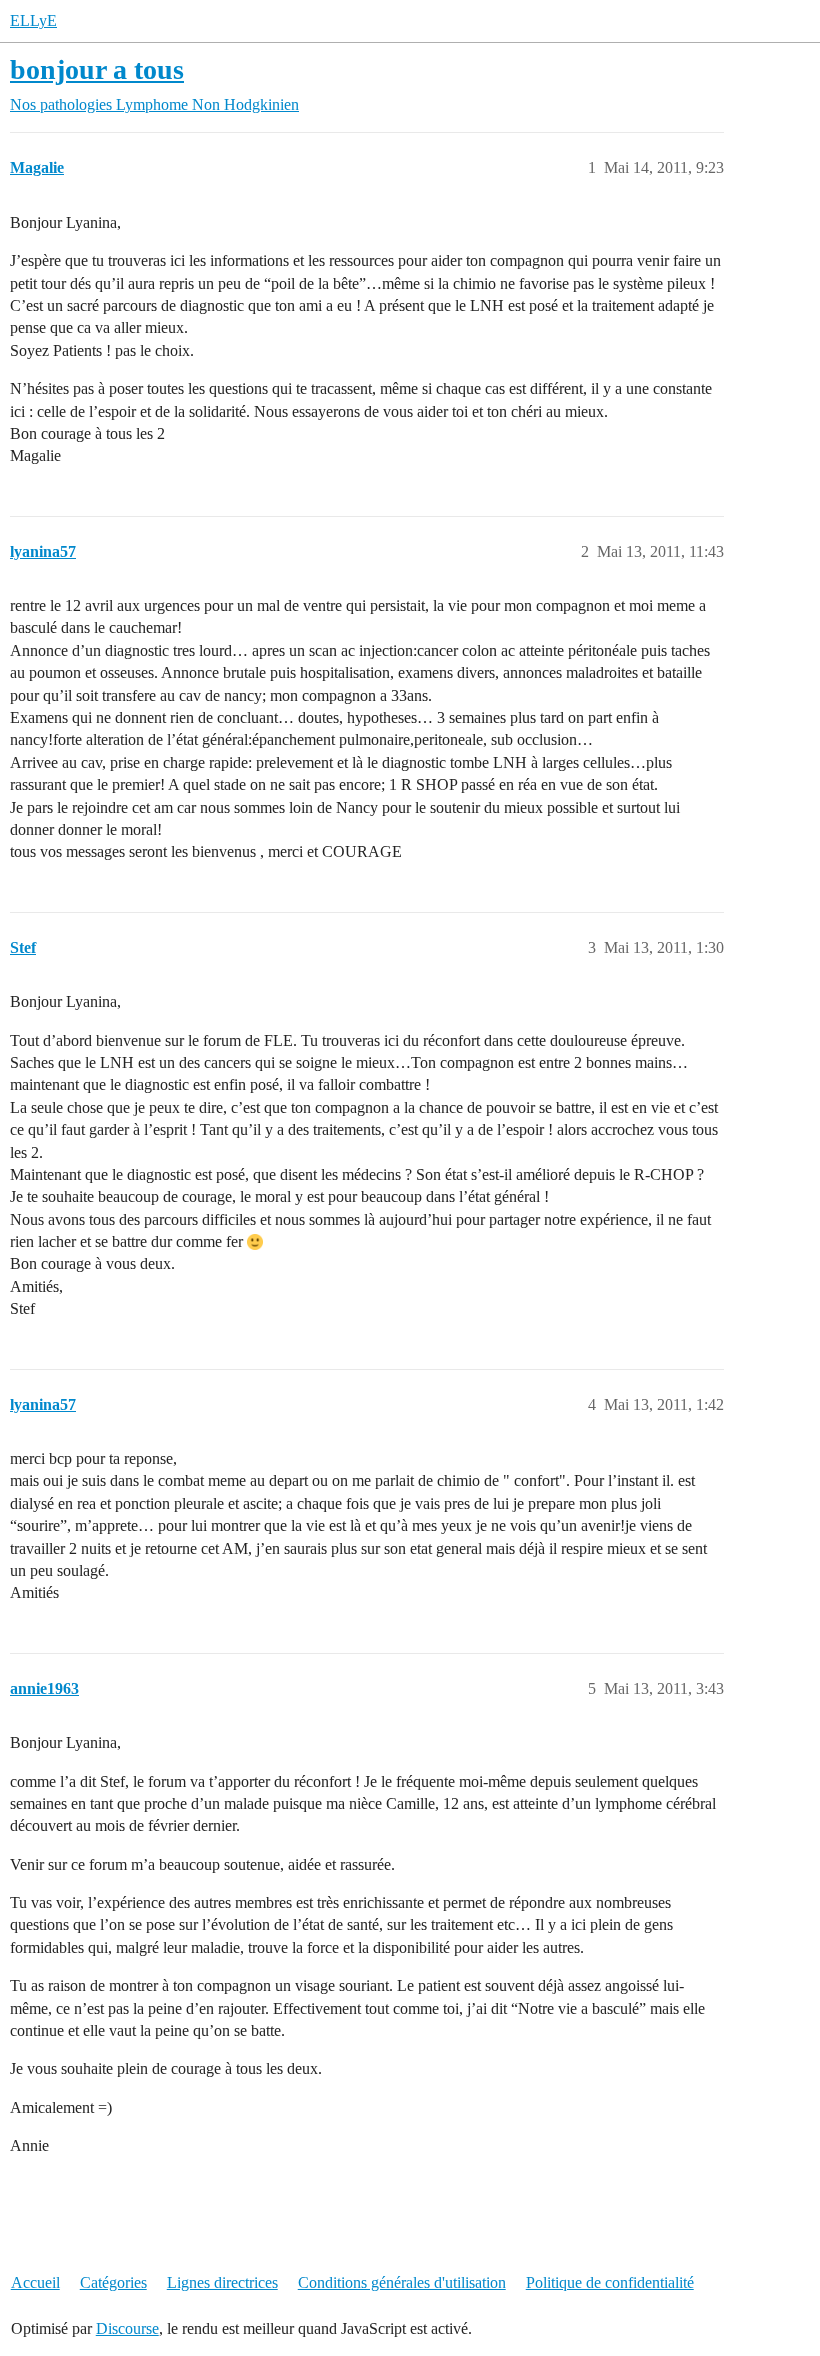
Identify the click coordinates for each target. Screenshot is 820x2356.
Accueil (35, 2282)
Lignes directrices (222, 2282)
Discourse (127, 2328)
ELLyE (33, 20)
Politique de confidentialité (610, 2282)
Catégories (113, 2282)
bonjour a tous (97, 69)
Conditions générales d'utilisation (402, 2282)
